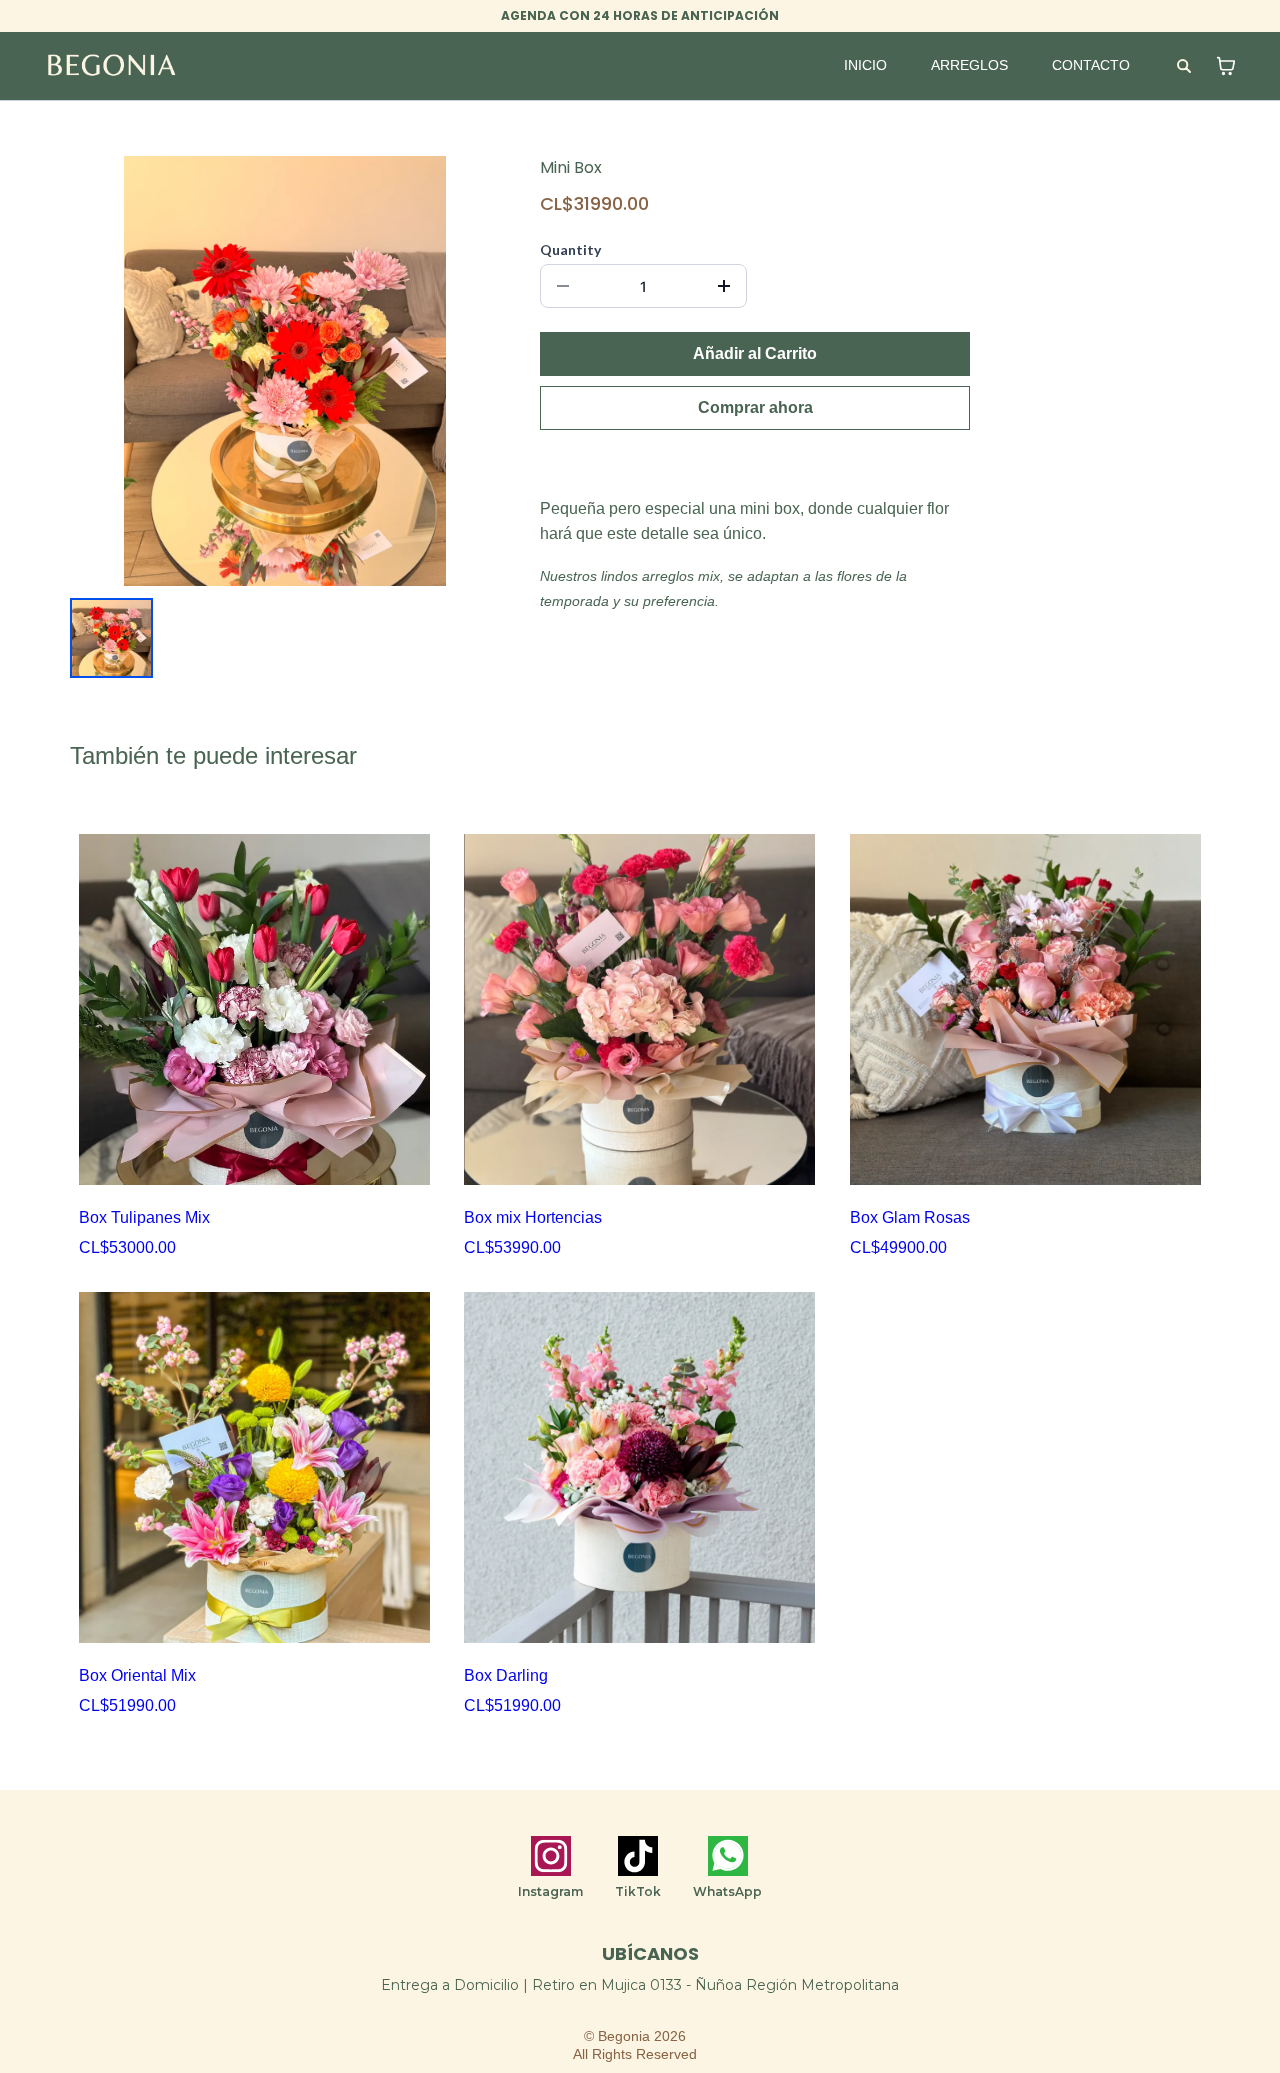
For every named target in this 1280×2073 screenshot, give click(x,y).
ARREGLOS (969, 65)
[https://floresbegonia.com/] (111, 65)
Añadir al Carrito (755, 353)
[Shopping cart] (1226, 66)
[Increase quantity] (724, 286)
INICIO (865, 65)
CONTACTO (1091, 65)
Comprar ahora (755, 407)
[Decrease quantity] (563, 286)
